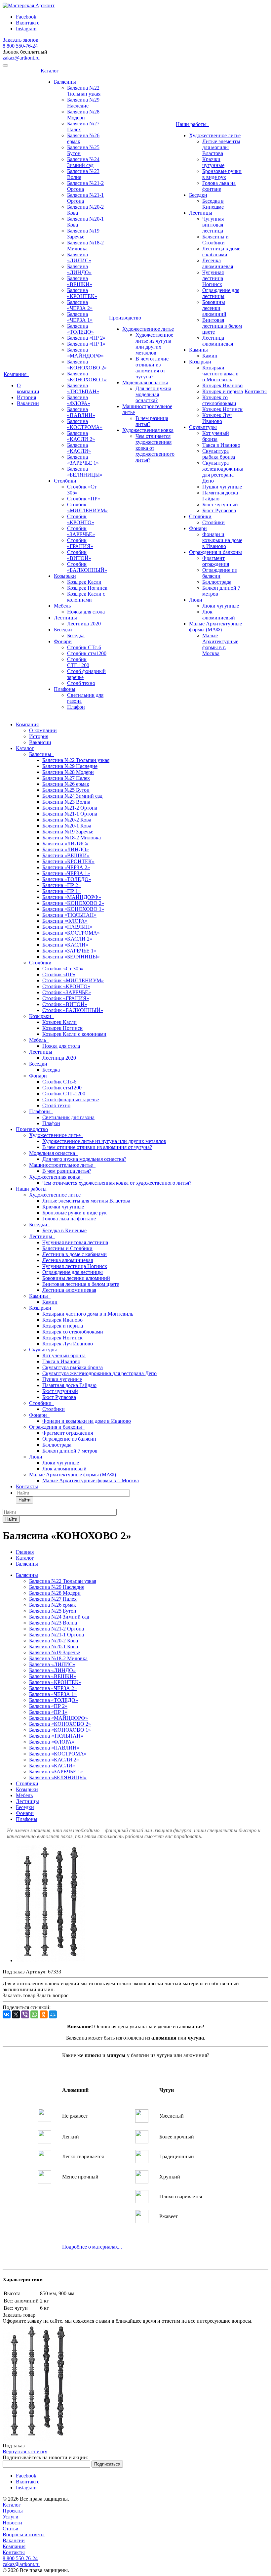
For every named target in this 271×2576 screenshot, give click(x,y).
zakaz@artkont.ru (21, 58)
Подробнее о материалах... (92, 2247)
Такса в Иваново (221, 445)
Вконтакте (28, 23)
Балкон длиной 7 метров (70, 1451)
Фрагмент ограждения (216, 561)
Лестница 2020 (84, 624)
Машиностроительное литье (62, 1165)
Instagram (26, 29)
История (26, 397)
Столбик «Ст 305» (63, 969)
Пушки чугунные (222, 487)
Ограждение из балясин (219, 573)
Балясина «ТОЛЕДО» (80, 329)
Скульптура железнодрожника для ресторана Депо (223, 472)
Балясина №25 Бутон (66, 790)
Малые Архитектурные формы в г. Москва (220, 644)
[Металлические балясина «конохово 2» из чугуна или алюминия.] (50, 1960)
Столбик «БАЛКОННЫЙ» (87, 567)
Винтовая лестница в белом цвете (222, 326)
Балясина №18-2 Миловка (85, 246)
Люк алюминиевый (219, 615)
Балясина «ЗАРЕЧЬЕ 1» (83, 460)
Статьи (11, 2529)
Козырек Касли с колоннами (86, 597)
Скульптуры (203, 427)
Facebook (26, 17)
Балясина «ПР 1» (86, 344)
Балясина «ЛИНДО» (79, 269)
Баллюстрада (217, 582)
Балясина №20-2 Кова (67, 820)
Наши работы (193, 124)
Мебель (62, 606)
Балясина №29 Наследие (83, 103)
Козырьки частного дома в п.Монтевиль (220, 374)
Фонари (63, 641)
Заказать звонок (20, 40)
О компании (28, 388)
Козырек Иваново (222, 385)
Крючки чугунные (213, 162)
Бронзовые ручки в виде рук (222, 174)
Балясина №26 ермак (66, 784)
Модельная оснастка (145, 382)
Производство (126, 318)
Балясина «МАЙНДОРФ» (85, 353)
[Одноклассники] (44, 2014)
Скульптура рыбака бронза (219, 454)
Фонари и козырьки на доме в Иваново (222, 540)
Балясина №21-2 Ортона (70, 808)
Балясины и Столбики (215, 240)
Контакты (256, 391)
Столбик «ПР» (84, 499)
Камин (210, 356)
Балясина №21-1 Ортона (70, 814)
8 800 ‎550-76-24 (20, 46)
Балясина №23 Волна (66, 802)
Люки (196, 600)
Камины (198, 350)
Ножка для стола (86, 612)
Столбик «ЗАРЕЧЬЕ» (81, 531)
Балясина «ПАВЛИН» (81, 412)
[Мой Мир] (53, 2014)
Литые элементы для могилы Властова (221, 147)
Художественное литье (148, 329)
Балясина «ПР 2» (86, 338)
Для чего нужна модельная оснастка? (153, 394)
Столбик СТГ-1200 (78, 662)
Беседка (76, 635)
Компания (16, 374)
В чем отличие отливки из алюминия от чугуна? (152, 368)
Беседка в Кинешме (213, 204)
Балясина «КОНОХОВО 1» (87, 377)
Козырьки (65, 576)
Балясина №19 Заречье (83, 234)
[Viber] (25, 2014)
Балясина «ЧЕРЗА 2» (80, 305)
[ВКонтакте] (7, 2014)
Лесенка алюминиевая (218, 263)
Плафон (76, 707)
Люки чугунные (221, 606)
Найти (24, 1500)
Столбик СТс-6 (84, 647)
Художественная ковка (148, 430)
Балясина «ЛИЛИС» (79, 257)
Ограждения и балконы (215, 552)
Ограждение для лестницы (221, 293)
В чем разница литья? (67, 1171)
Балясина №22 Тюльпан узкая (84, 91)
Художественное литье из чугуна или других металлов (154, 344)
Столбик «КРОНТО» (81, 519)
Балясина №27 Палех (66, 778)
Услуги (11, 2517)
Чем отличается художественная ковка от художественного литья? (117, 1183)
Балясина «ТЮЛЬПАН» (83, 388)
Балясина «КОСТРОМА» (85, 424)
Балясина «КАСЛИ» (79, 448)
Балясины (65, 82)
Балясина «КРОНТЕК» (82, 293)
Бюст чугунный (220, 505)
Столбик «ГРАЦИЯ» (80, 543)
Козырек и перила (223, 391)
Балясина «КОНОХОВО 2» (87, 365)
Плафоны (65, 689)
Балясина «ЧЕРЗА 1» (80, 317)
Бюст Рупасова (219, 510)
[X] (16, 2014)
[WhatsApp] (34, 2014)
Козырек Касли (84, 582)
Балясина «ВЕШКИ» (80, 281)
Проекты (13, 2511)
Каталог (51, 71)
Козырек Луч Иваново (217, 418)
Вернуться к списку (25, 2451)
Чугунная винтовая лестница (213, 225)
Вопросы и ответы (24, 2534)
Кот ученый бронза (216, 436)
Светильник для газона (68, 1117)
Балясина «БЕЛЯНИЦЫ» (85, 472)
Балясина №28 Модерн (83, 115)
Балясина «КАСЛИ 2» (81, 436)
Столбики (65, 481)
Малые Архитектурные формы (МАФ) (215, 627)
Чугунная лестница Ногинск (213, 278)
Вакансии (28, 403)
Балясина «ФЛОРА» (79, 400)
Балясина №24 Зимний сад (83, 162)
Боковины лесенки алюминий (214, 308)
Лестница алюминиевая (218, 341)
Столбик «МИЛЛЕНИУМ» (87, 507)
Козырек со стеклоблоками (219, 400)
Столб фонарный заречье (71, 1099)
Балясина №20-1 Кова (67, 826)
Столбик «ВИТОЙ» (79, 555)
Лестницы (65, 618)
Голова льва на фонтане (219, 186)
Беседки (63, 630)
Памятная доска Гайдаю (69, 1385)
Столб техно (81, 683)
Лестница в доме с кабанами (221, 252)
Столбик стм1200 (87, 653)
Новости (12, 2523)
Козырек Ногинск (87, 588)
